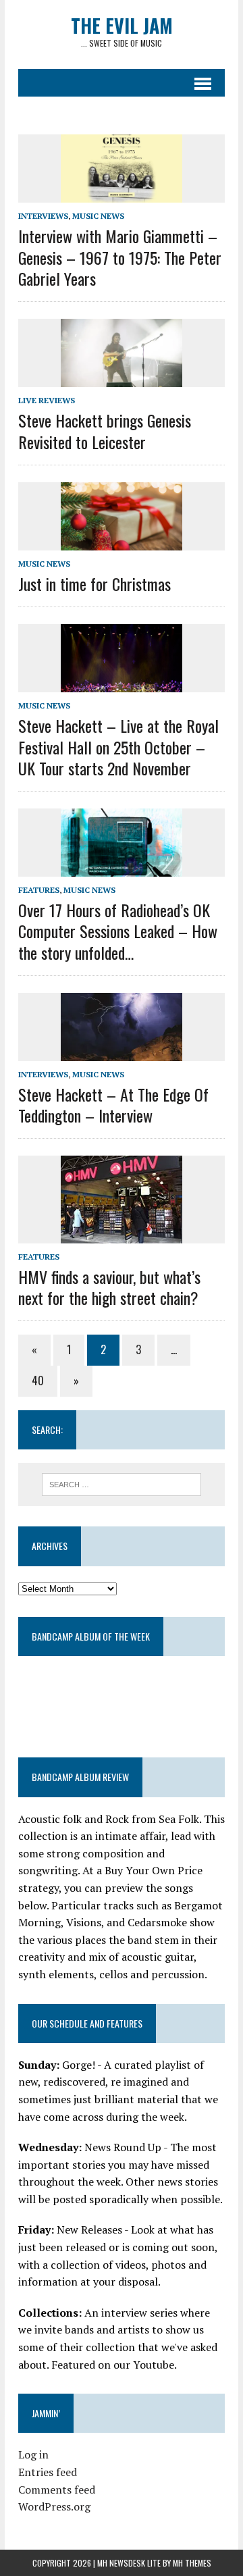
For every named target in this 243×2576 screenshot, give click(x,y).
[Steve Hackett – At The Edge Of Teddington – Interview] (122, 1052)
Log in (33, 2454)
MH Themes (192, 2563)
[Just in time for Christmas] (122, 541)
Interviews (43, 216)
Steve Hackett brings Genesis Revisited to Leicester (105, 431)
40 (38, 1381)
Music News (98, 216)
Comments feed (57, 2490)
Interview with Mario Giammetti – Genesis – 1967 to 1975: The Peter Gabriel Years (120, 257)
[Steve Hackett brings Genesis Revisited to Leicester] (122, 378)
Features (39, 890)
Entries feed (48, 2472)
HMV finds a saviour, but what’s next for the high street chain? (109, 1287)
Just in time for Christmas (94, 584)
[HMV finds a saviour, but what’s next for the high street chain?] (122, 1234)
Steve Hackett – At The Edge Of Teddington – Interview (113, 1105)
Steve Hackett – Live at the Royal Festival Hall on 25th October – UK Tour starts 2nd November (118, 746)
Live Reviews (47, 400)
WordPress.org (54, 2506)
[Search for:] (122, 1483)
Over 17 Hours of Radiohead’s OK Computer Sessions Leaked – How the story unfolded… (118, 931)
